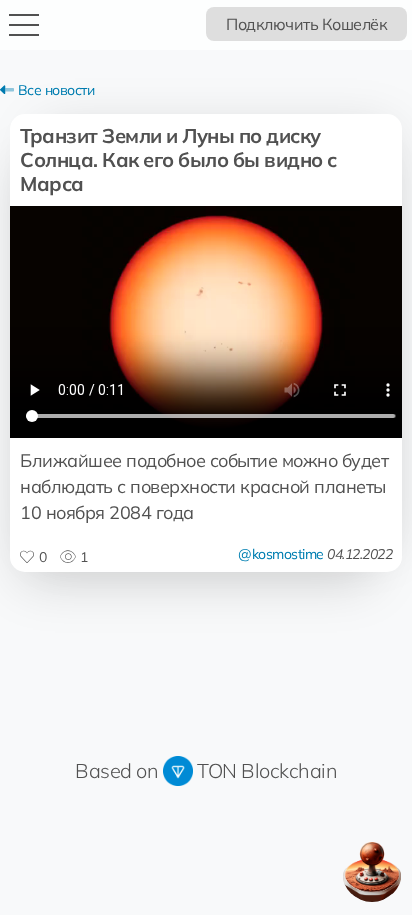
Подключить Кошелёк (306, 24)
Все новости (54, 90)
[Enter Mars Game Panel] (372, 872)
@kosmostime (281, 554)
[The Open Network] (178, 770)
